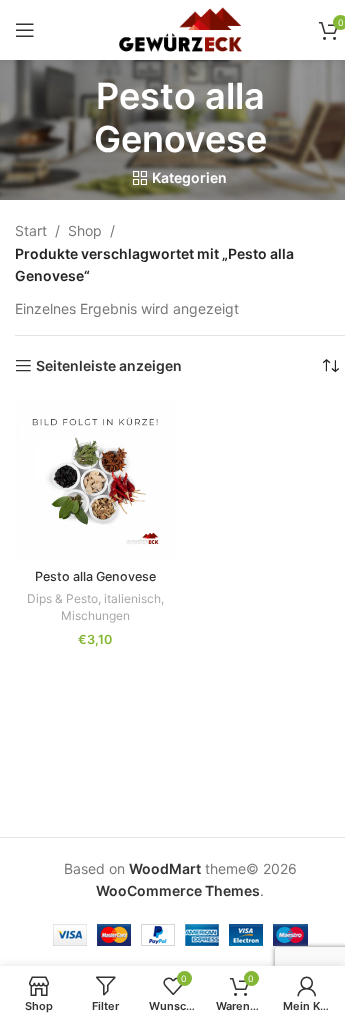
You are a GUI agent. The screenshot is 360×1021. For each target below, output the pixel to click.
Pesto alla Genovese (95, 576)
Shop (85, 230)
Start (31, 230)
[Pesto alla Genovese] (95, 481)
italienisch (132, 598)
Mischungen (95, 615)
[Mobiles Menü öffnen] (25, 30)
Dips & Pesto (62, 598)
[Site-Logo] (179, 28)
